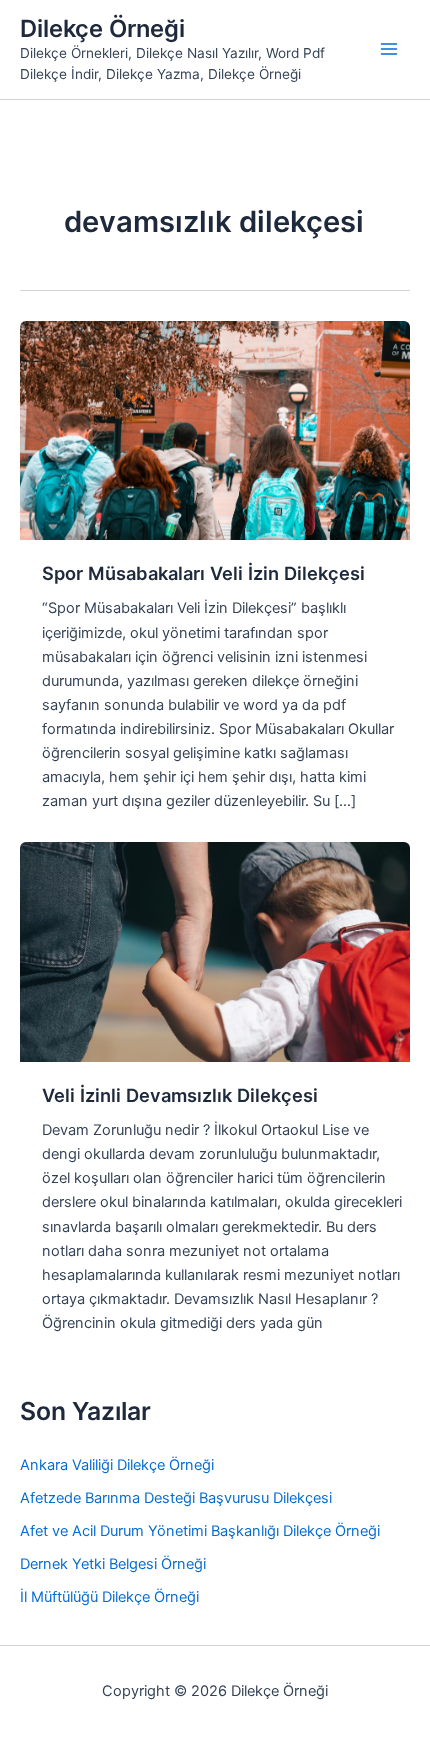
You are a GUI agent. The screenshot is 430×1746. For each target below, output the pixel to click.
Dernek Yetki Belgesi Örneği (113, 1564)
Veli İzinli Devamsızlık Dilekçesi (180, 1095)
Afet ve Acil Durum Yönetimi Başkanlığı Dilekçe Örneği (200, 1531)
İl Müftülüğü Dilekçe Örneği (109, 1597)
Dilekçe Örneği (102, 28)
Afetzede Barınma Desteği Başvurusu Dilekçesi (176, 1498)
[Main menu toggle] (389, 49)
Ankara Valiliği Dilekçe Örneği (117, 1465)
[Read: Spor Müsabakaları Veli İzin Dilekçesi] (215, 429)
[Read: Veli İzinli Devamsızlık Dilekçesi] (215, 951)
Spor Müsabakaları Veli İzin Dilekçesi (203, 573)
